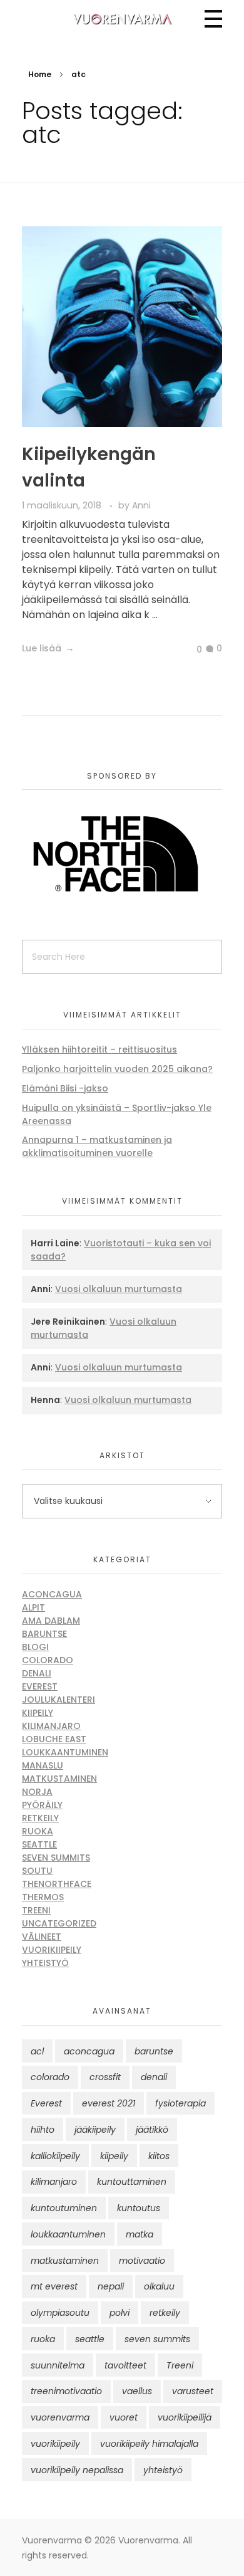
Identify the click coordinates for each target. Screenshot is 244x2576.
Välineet (42, 1937)
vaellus (137, 2391)
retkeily (165, 2313)
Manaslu (43, 1765)
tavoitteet (125, 2365)
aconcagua (89, 2051)
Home (40, 74)
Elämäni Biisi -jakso (65, 1088)
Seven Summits (56, 1858)
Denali (37, 1673)
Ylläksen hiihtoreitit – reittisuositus (99, 1049)
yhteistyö (163, 2470)
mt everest (54, 2286)
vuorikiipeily (55, 2444)
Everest (40, 1686)
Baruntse (44, 1634)
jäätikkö (152, 2130)
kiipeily (114, 2156)
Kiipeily (38, 1713)
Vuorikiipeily (52, 1950)
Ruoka (38, 1831)
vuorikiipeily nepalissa (77, 2470)
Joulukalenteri (58, 1700)
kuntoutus (139, 2208)
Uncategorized (59, 1923)
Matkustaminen (59, 1779)
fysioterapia (180, 2103)
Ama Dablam (51, 1621)
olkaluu (159, 2286)
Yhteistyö (45, 1963)
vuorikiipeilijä (185, 2417)
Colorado (48, 1660)
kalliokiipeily (55, 2156)
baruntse (154, 2051)
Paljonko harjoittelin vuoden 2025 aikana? (117, 1069)
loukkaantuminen (68, 2234)
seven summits (157, 2339)
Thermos (43, 1897)
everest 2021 (109, 2103)
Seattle (39, 1844)
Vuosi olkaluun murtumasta (119, 1289)
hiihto (43, 2130)
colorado (50, 2077)
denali (154, 2077)
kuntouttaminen (132, 2182)
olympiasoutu (60, 2313)
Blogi (35, 1647)
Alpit (33, 1607)
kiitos (159, 2156)
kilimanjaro (54, 2182)
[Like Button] (190, 649)
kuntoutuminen (64, 2208)
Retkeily (40, 1818)
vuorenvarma (60, 2417)
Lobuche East (54, 1739)
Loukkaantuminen (65, 1752)
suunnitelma (58, 2365)
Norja (37, 1792)
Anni (141, 505)
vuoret (124, 2417)
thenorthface (57, 1884)
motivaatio (142, 2261)
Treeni (36, 1910)
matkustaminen (65, 2261)
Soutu (37, 1871)
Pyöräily (42, 1805)
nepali (111, 2286)
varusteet (193, 2391)
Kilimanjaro (51, 1726)
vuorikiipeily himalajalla (149, 2444)
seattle (90, 2339)
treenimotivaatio (66, 2391)
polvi (119, 2313)
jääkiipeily (95, 2130)
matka (140, 2234)
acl (37, 2051)
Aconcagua (52, 1594)
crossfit (105, 2077)
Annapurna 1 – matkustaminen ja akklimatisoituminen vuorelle (97, 1146)
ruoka (43, 2339)
